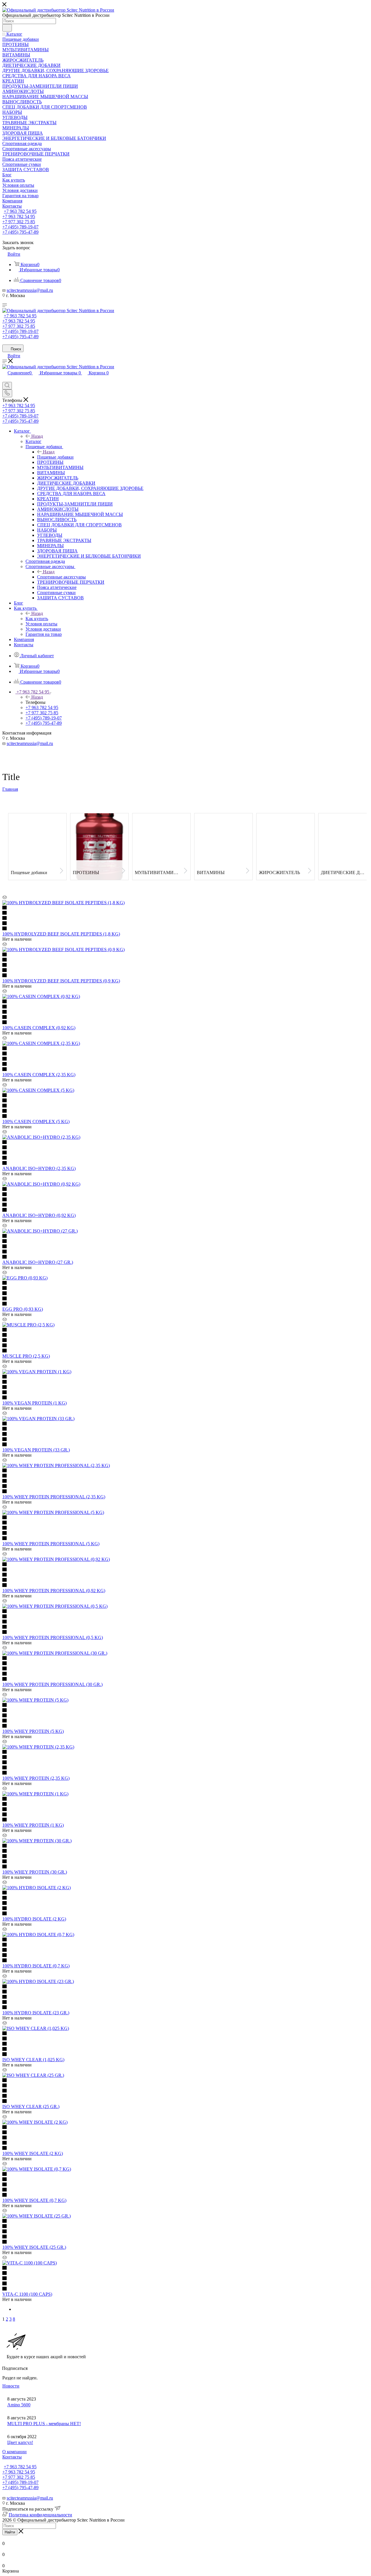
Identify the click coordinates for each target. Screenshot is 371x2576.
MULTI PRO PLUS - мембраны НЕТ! (44, 2424)
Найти (10, 2532)
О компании (14, 2452)
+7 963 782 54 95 (20, 211)
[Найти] (7, 28)
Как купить (37, 619)
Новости (11, 2386)
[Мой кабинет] (5, 379)
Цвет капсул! (20, 2442)
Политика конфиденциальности (40, 2515)
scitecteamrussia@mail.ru (30, 290)
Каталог (33, 441)
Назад (37, 436)
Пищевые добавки (55, 457)
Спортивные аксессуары (61, 577)
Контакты (12, 2457)
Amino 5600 (19, 2405)
